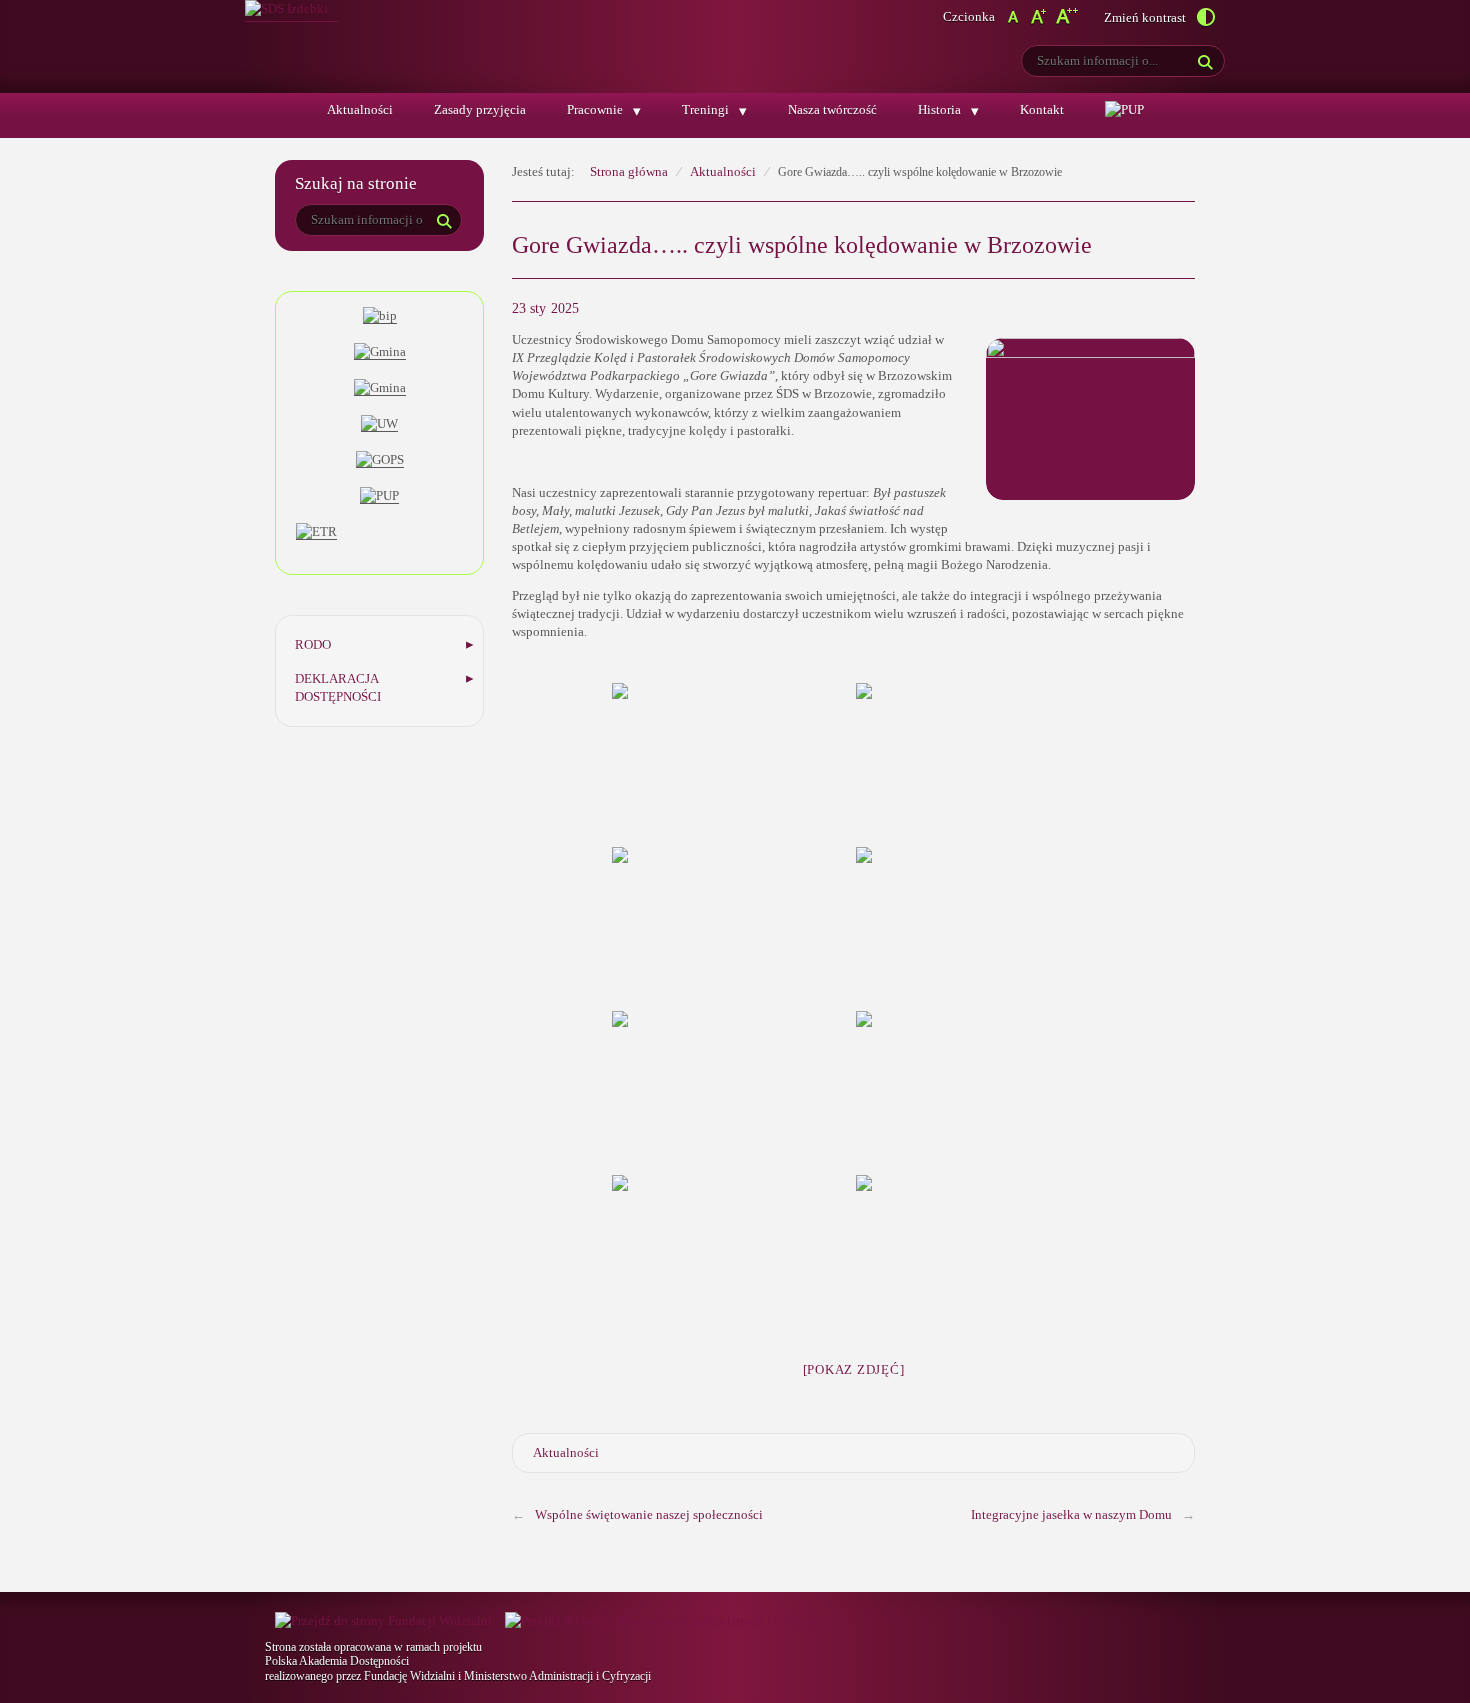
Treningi (705, 109)
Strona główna (629, 171)
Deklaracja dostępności (338, 687)
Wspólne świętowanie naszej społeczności (649, 1514)
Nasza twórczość (832, 109)
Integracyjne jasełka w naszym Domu (1071, 1514)
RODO (313, 644)
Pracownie (595, 109)
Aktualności (360, 109)
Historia (939, 109)
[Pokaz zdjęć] (854, 1369)
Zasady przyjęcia (480, 109)
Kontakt (1042, 109)
